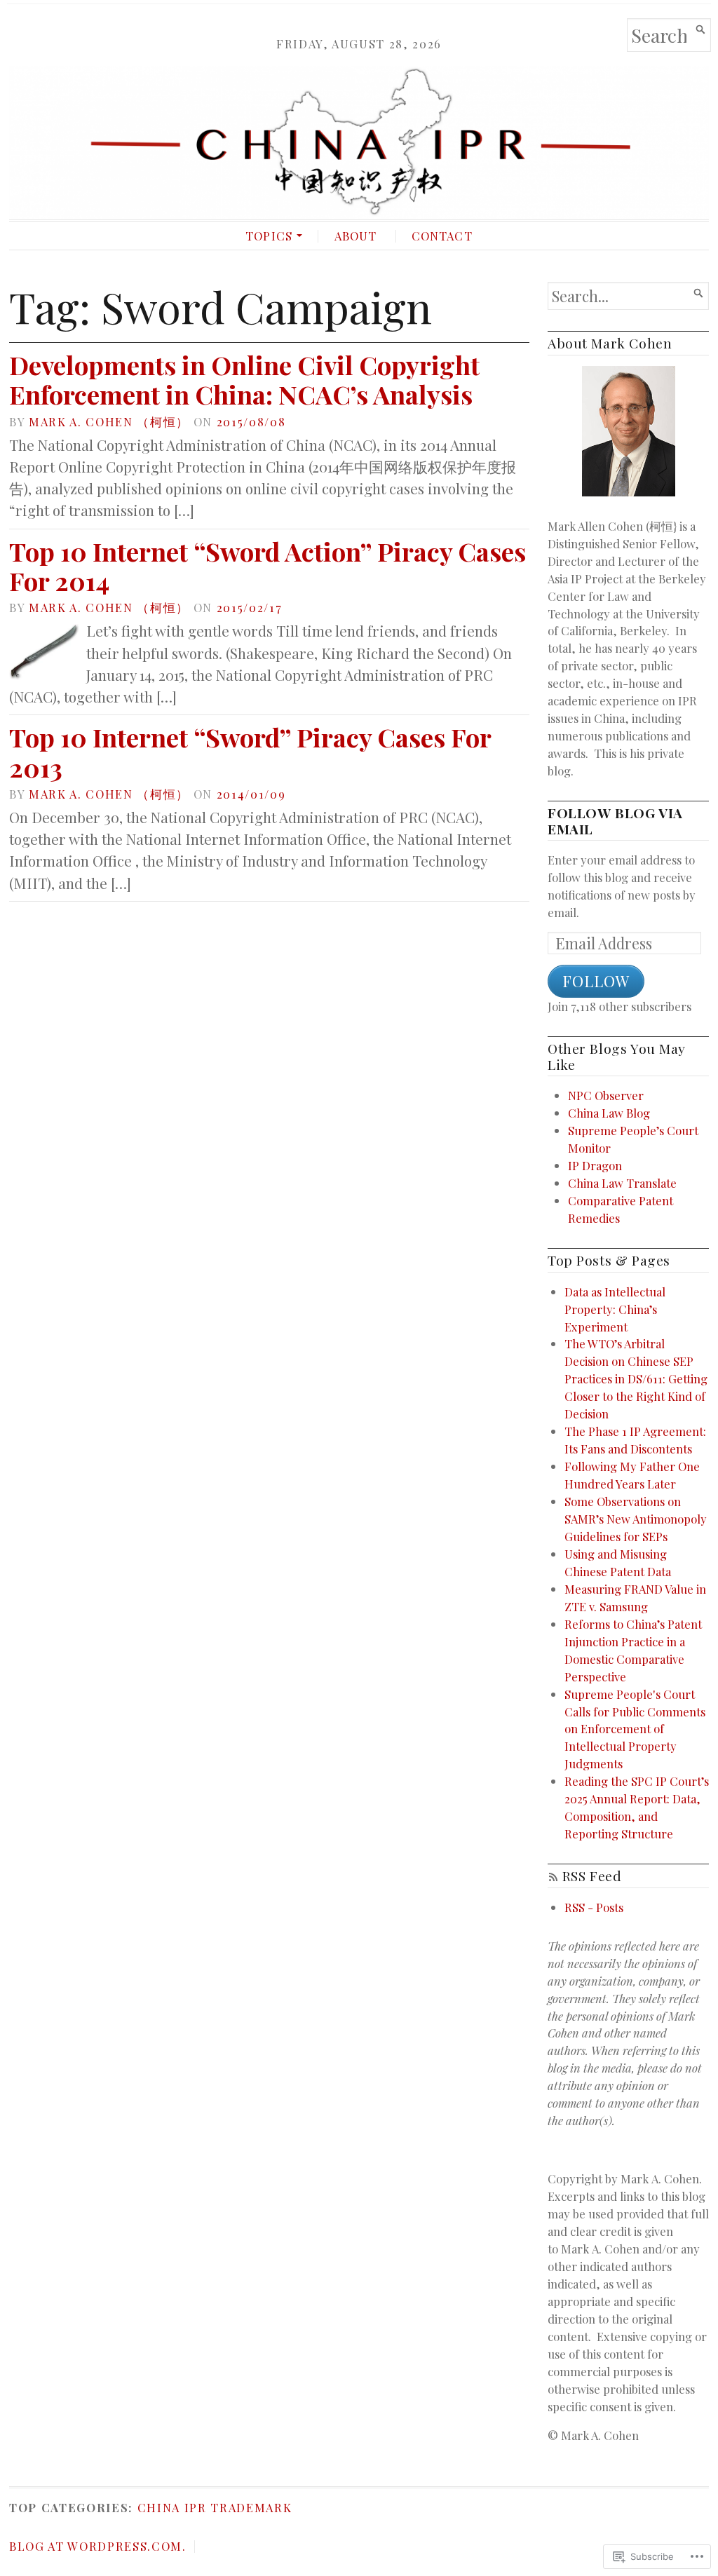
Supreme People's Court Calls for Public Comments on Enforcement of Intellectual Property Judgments (635, 1729)
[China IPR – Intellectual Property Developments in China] (359, 143)
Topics (269, 236)
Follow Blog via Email (615, 821)
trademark (251, 2507)
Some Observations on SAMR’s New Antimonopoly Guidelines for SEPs (636, 1519)
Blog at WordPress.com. (98, 2546)
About (356, 236)
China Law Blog (609, 1113)
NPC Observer (606, 1095)
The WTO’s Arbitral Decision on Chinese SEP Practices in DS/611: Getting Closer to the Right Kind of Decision (636, 1378)
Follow (596, 981)
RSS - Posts (594, 1907)
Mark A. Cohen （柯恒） (109, 421)
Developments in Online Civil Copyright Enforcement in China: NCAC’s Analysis (244, 379)
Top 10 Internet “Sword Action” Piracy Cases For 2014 (267, 566)
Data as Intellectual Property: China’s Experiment (615, 1309)
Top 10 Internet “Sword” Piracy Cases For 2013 (250, 752)
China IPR (172, 2507)
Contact (442, 236)
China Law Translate (622, 1183)
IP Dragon (595, 1165)
